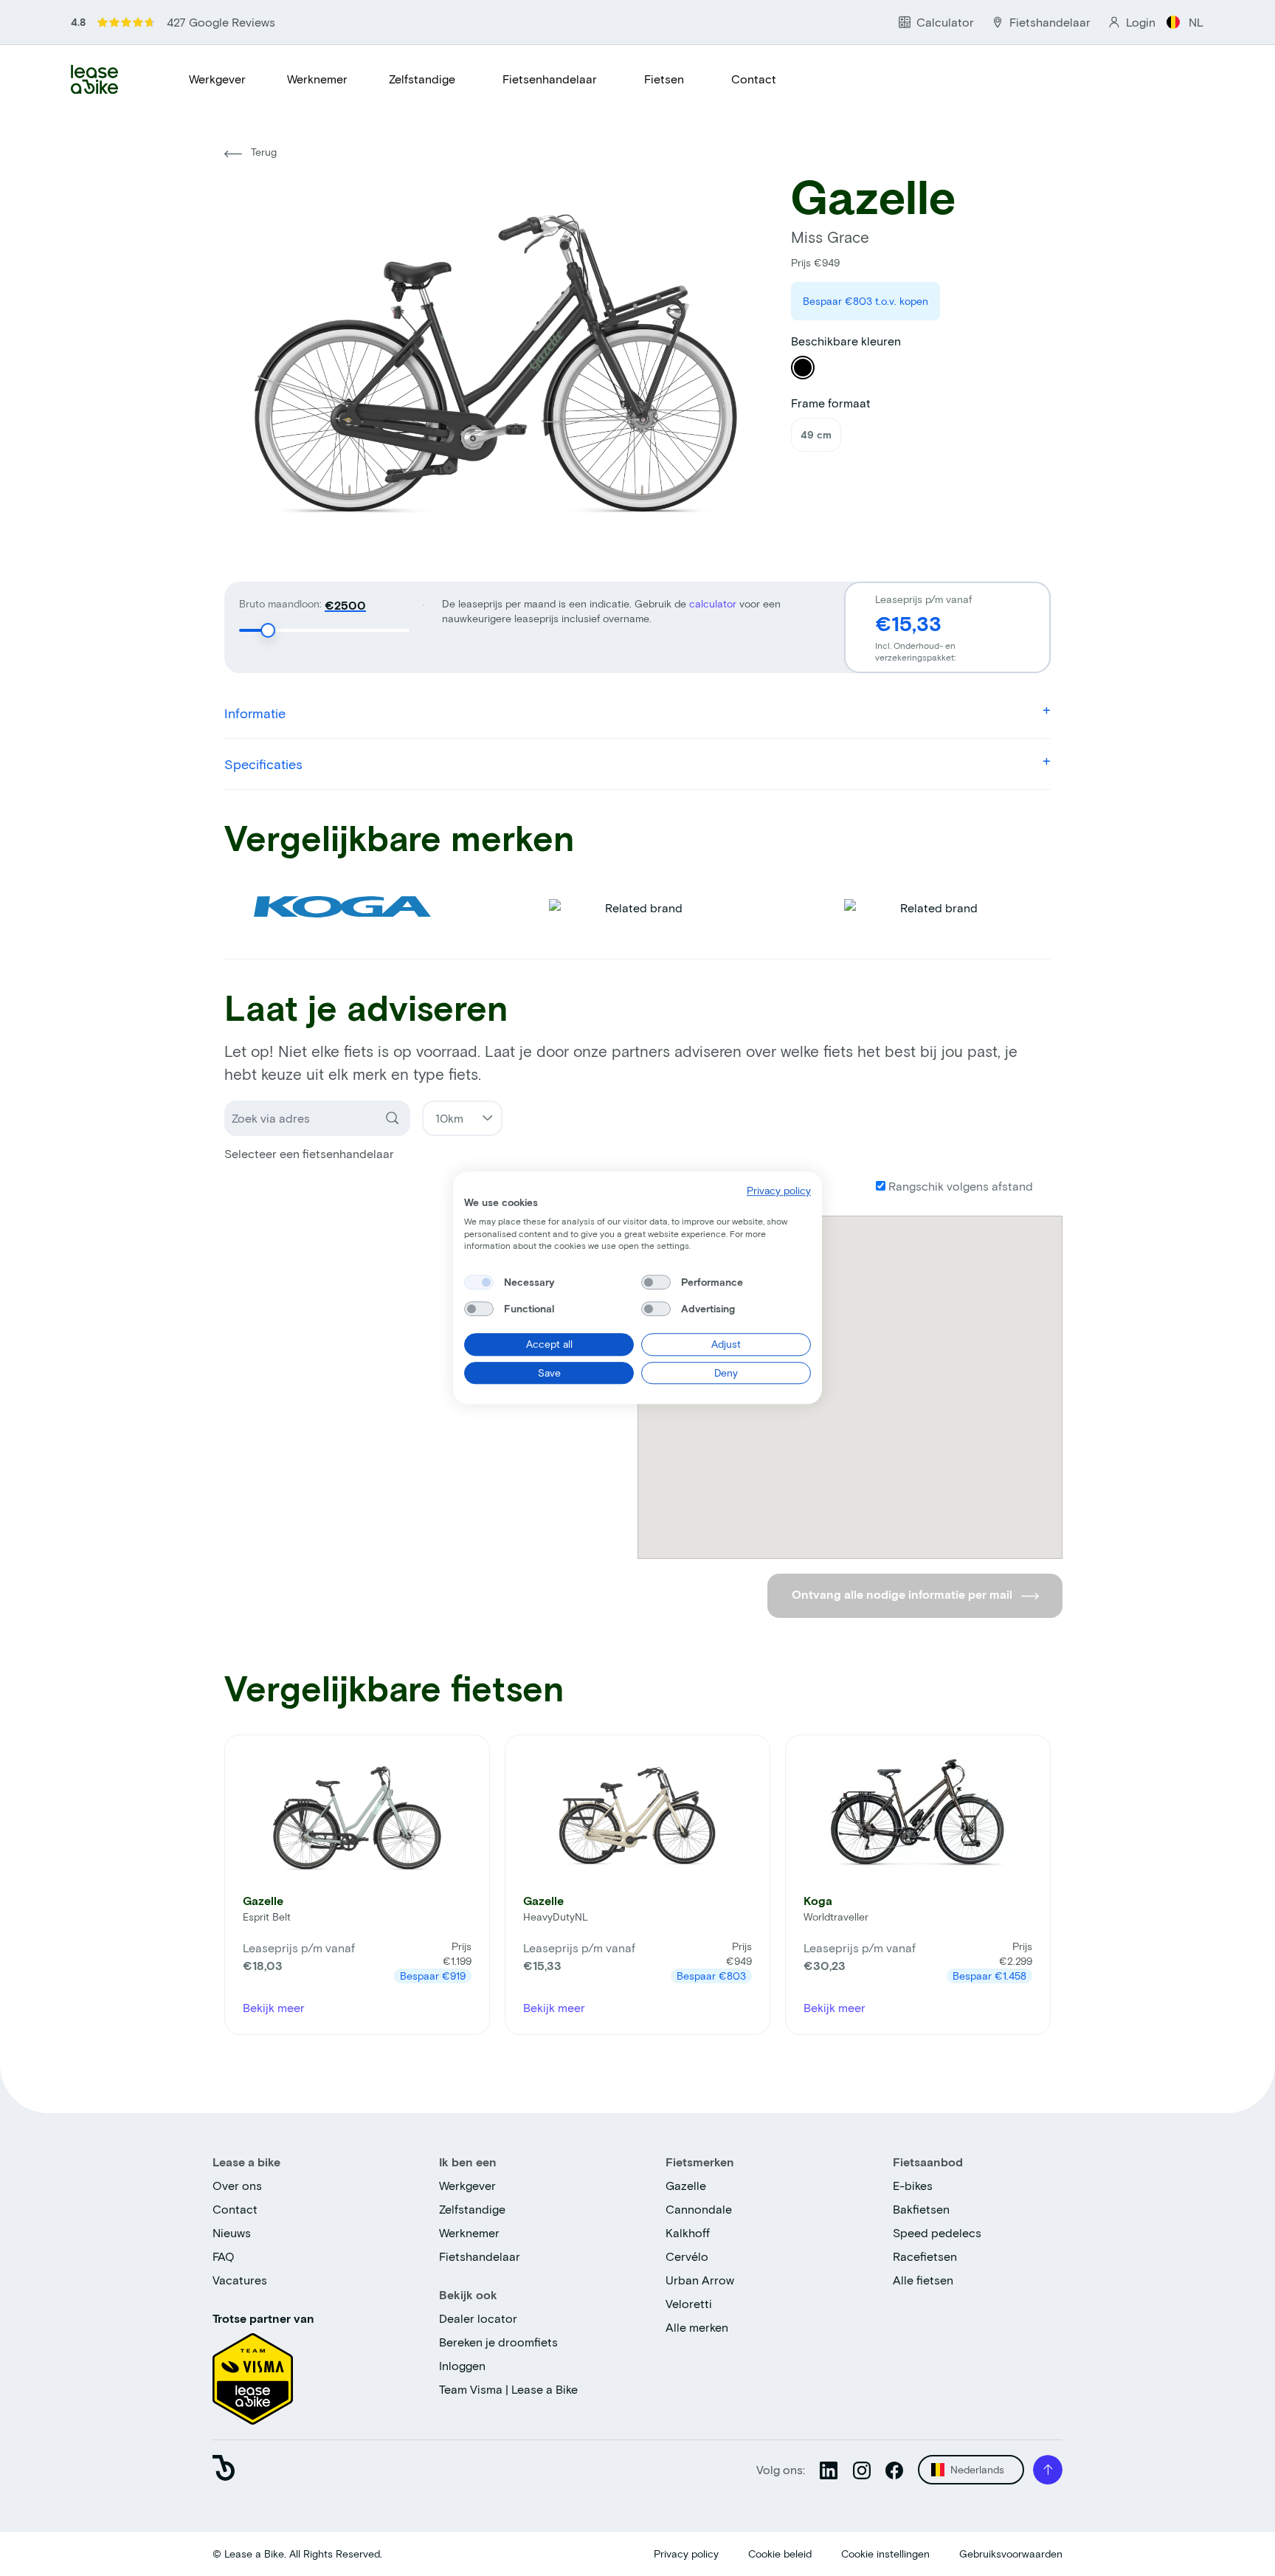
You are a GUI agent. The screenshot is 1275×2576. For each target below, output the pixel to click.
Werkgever (217, 79)
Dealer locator (478, 2318)
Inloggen (462, 2365)
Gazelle (686, 2185)
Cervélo (687, 2256)
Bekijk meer (274, 2007)
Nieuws (232, 2232)
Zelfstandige (422, 79)
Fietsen (664, 79)
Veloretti (689, 2303)
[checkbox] (479, 1282)
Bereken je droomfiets (498, 2342)
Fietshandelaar (480, 2256)
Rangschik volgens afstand (959, 1186)
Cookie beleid (780, 2553)
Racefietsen (925, 2256)
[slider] (268, 630)
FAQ (224, 2256)
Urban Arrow (700, 2280)
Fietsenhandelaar (550, 79)
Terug (262, 152)
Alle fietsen (923, 2280)
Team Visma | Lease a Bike (508, 2389)
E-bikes (913, 2185)
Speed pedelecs (937, 2232)
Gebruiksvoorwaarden (1011, 2553)
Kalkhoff (688, 2232)
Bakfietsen (921, 2209)
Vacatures (240, 2280)
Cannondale (699, 2209)
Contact (754, 79)
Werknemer (317, 79)
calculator (714, 603)
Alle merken (697, 2327)
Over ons (237, 2185)
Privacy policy (686, 2553)
